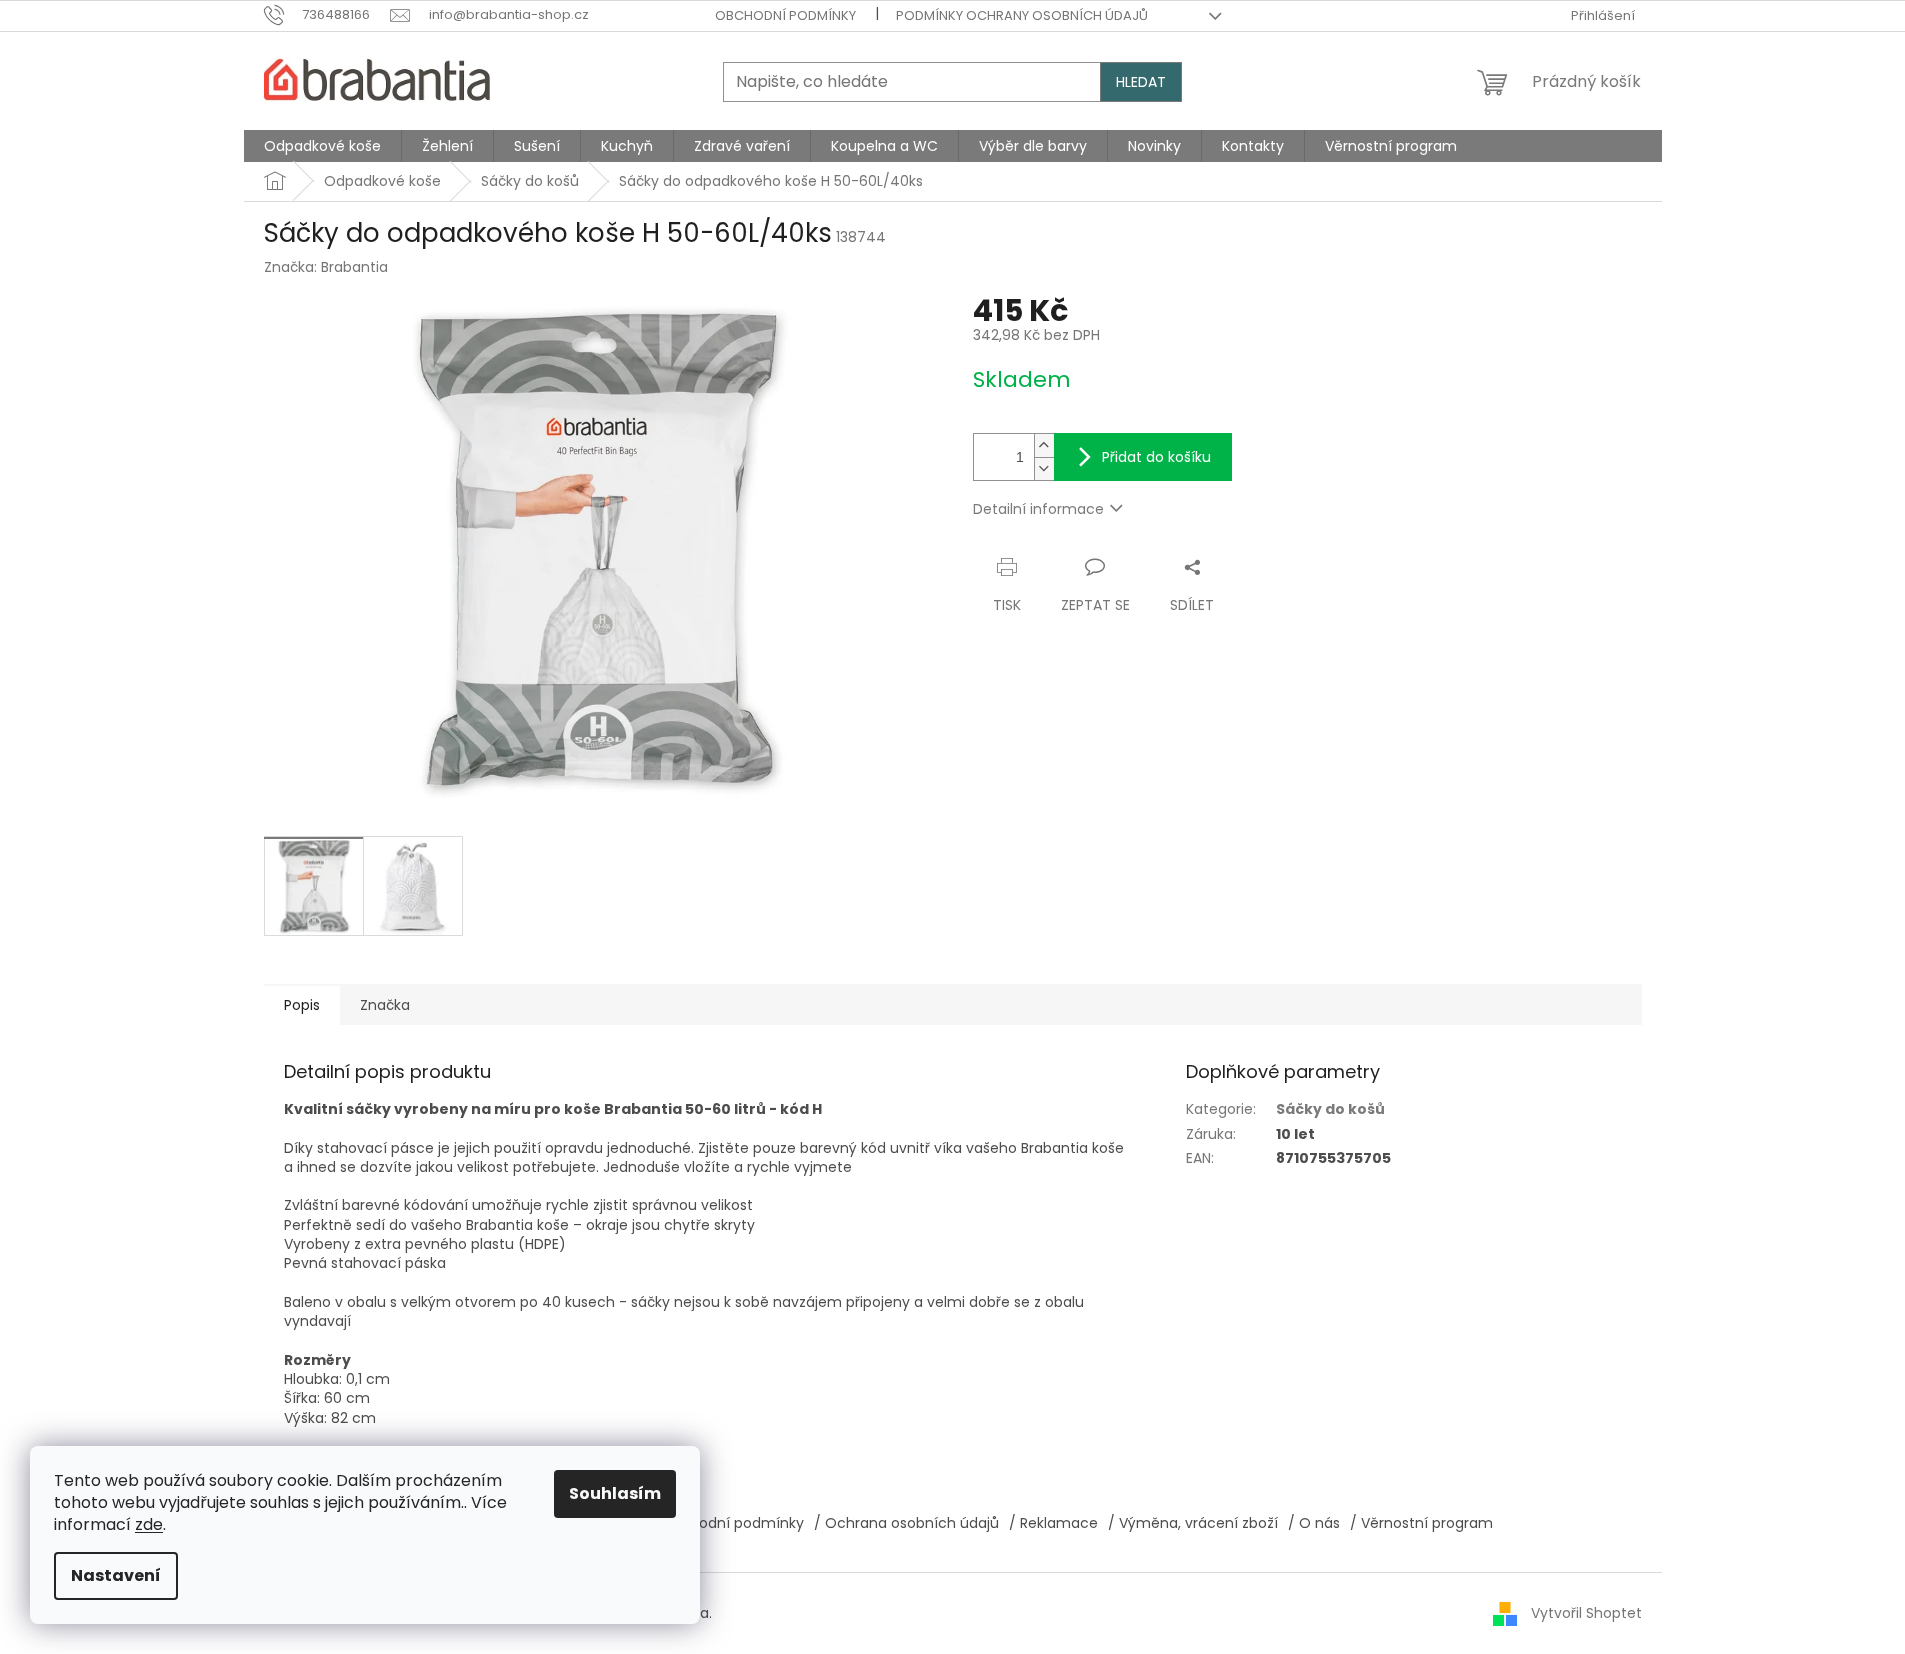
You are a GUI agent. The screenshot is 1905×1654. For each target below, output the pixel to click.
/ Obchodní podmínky (726, 1523)
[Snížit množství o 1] (1044, 468)
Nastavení (116, 1575)
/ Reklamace (1053, 1523)
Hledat (1141, 82)
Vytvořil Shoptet (1586, 1613)
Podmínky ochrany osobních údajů (1022, 15)
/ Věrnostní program (1421, 1523)
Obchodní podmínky (785, 15)
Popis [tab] (302, 1005)
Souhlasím (615, 1493)
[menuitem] (322, 146)
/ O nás (1314, 1523)
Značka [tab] (385, 1005)
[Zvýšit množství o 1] (1044, 445)
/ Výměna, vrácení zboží (1193, 1523)
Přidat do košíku (1156, 457)
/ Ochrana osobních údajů (906, 1523)
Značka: (326, 267)
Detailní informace (1038, 509)
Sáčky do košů (1330, 1109)
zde (149, 1524)
